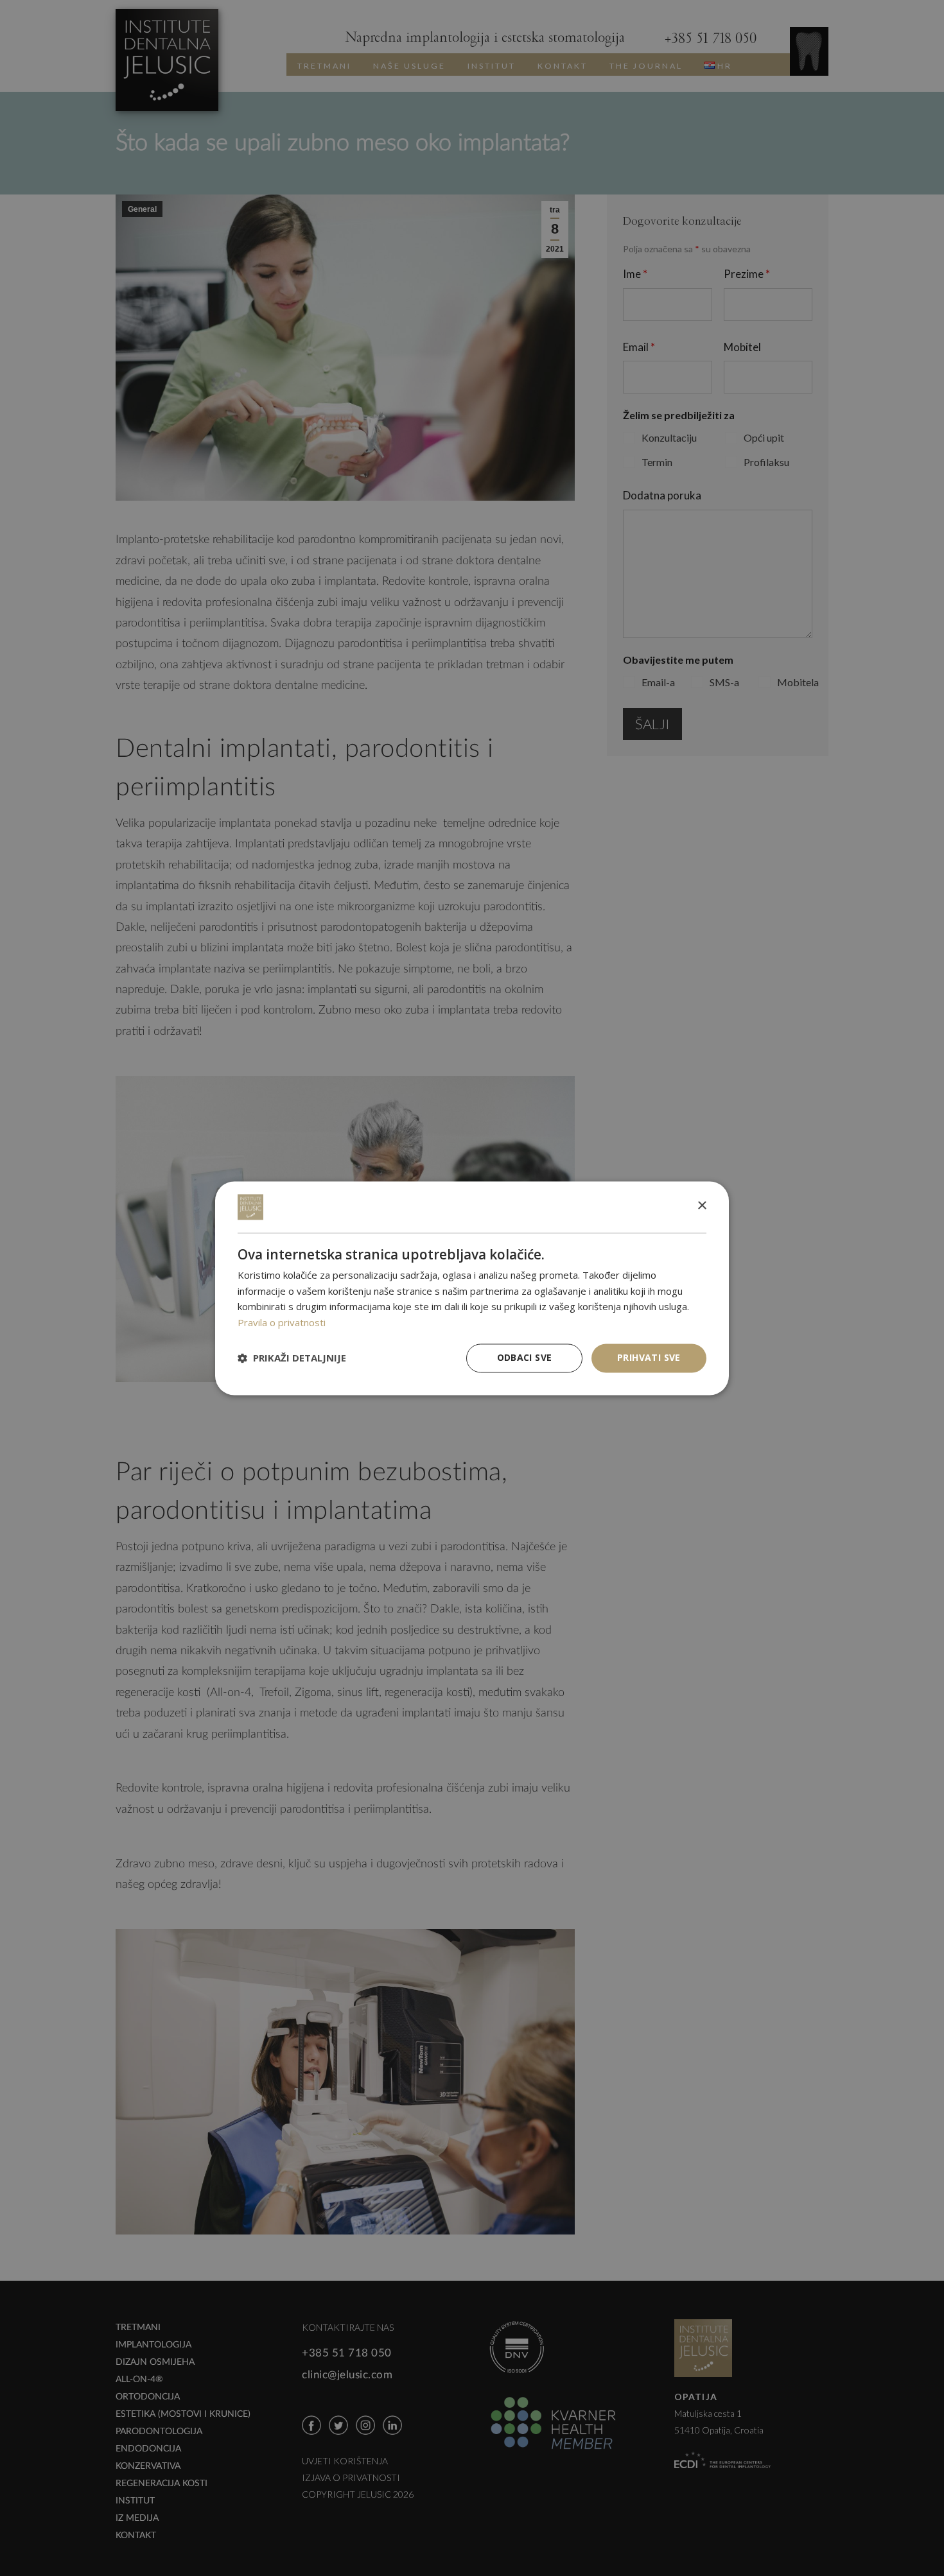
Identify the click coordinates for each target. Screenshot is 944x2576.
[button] (292, 1358)
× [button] (702, 1206)
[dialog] (472, 1288)
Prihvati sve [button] (649, 1357)
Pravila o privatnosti (282, 1323)
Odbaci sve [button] (525, 1357)
